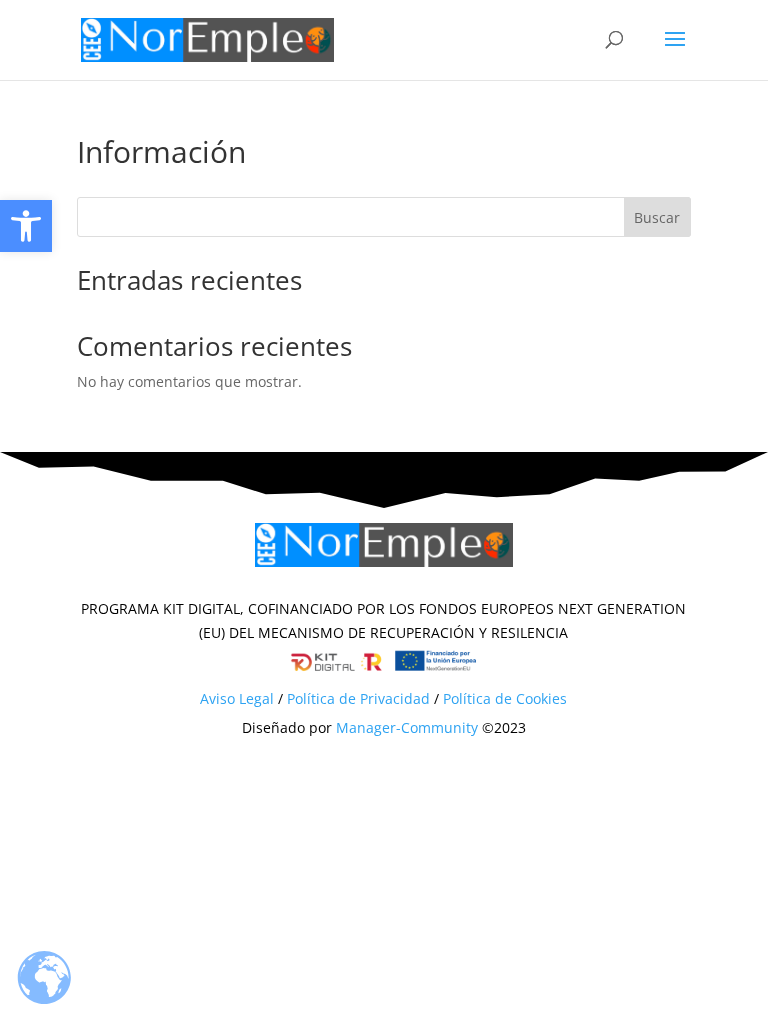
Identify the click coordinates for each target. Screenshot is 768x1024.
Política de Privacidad (358, 698)
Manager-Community (407, 727)
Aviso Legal (237, 698)
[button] (26, 226)
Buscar (657, 217)
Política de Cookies (505, 698)
